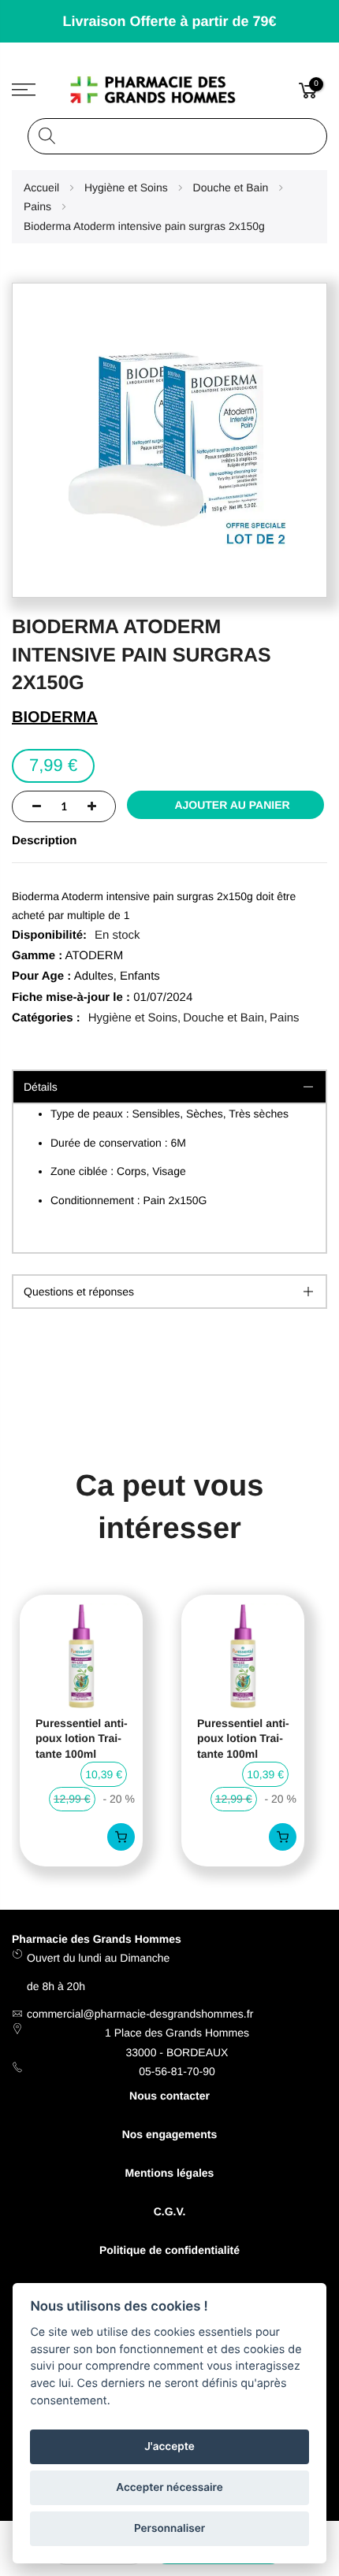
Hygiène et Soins (133, 1018)
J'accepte (169, 2447)
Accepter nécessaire (169, 2488)
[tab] (169, 1292)
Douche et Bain (224, 1018)
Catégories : (46, 1018)
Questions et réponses (79, 1292)
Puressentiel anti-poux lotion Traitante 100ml (82, 1738)
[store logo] (170, 90)
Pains (285, 1018)
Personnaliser (169, 2529)
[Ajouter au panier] (121, 1837)
